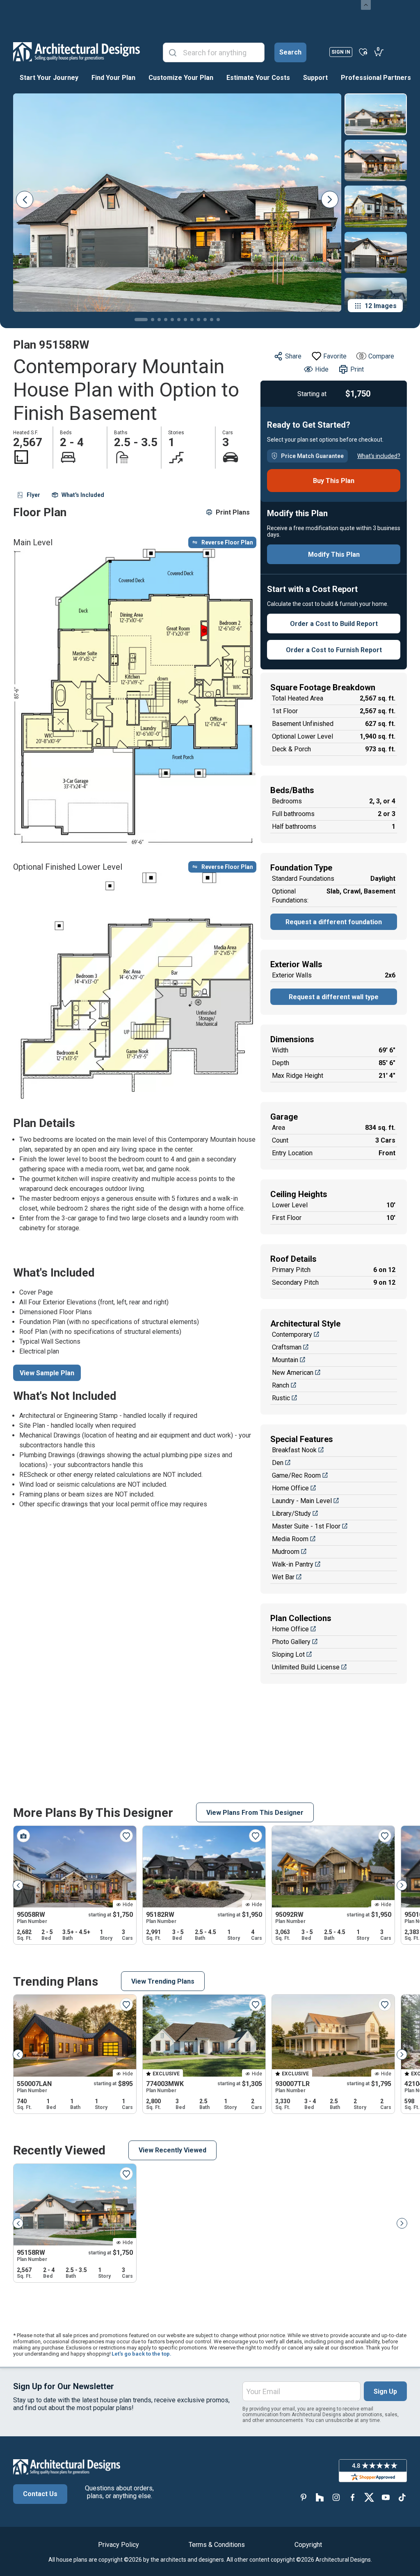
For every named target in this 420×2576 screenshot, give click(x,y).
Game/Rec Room (296, 1475)
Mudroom (286, 1552)
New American (293, 1373)
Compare (381, 356)
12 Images (381, 306)
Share (293, 356)
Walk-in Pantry (293, 1564)
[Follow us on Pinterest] (304, 2497)
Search (290, 52)
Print (357, 369)
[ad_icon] (76, 52)
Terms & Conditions (217, 2545)
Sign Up (385, 2391)
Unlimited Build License (306, 1667)
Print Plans (233, 512)
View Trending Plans (163, 1981)
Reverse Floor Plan (227, 542)
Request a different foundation (334, 922)
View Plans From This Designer (255, 1813)
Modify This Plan (334, 554)
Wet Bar (283, 1577)
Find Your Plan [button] (113, 78)
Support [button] (315, 78)
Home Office (290, 1488)
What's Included (83, 495)
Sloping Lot (288, 1654)
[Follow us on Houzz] (320, 2497)
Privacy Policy (119, 2545)
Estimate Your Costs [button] (258, 78)
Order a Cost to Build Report (334, 624)
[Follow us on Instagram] (336, 2497)
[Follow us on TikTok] (402, 2497)
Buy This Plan (334, 481)
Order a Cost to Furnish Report (334, 650)
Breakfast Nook (294, 1450)
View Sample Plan (47, 1373)
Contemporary (292, 1334)
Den (278, 1463)
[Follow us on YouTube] (386, 2497)
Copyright (308, 2545)
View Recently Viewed (172, 2150)
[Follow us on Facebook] (353, 2497)
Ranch (281, 1385)
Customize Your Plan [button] (181, 78)
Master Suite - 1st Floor (306, 1526)
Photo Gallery (291, 1642)
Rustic (281, 1398)
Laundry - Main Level (302, 1501)
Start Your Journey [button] (49, 78)
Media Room (290, 1539)
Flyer (33, 495)
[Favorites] (363, 52)
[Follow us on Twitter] (369, 2497)
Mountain (285, 1360)
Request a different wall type (334, 997)
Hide (322, 369)
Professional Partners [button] (376, 78)
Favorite (335, 356)
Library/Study (291, 1514)
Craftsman (287, 1347)
